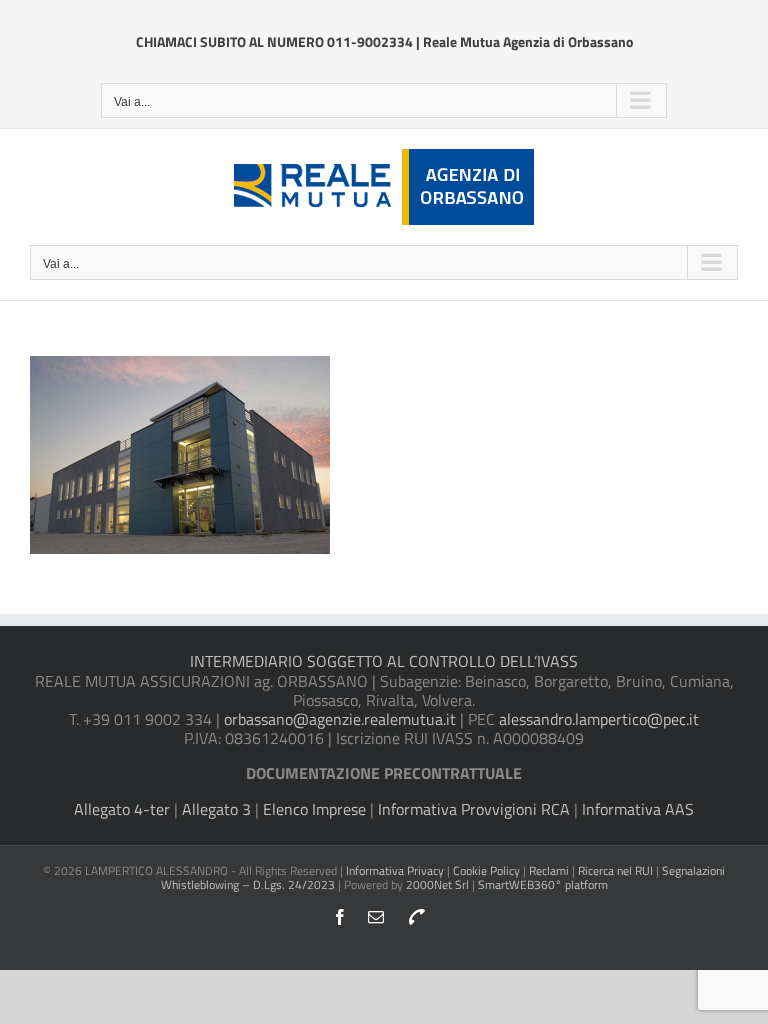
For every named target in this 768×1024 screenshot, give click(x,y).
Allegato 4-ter (122, 809)
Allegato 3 (216, 809)
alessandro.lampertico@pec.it (599, 719)
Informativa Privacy (395, 870)
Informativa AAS (638, 809)
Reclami (549, 870)
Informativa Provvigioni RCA (474, 809)
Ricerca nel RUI (617, 870)
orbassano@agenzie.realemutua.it (340, 719)
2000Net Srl (437, 884)
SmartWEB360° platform (543, 884)
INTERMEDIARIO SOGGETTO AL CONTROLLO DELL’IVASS (384, 661)
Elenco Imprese (314, 809)
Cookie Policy (486, 870)
